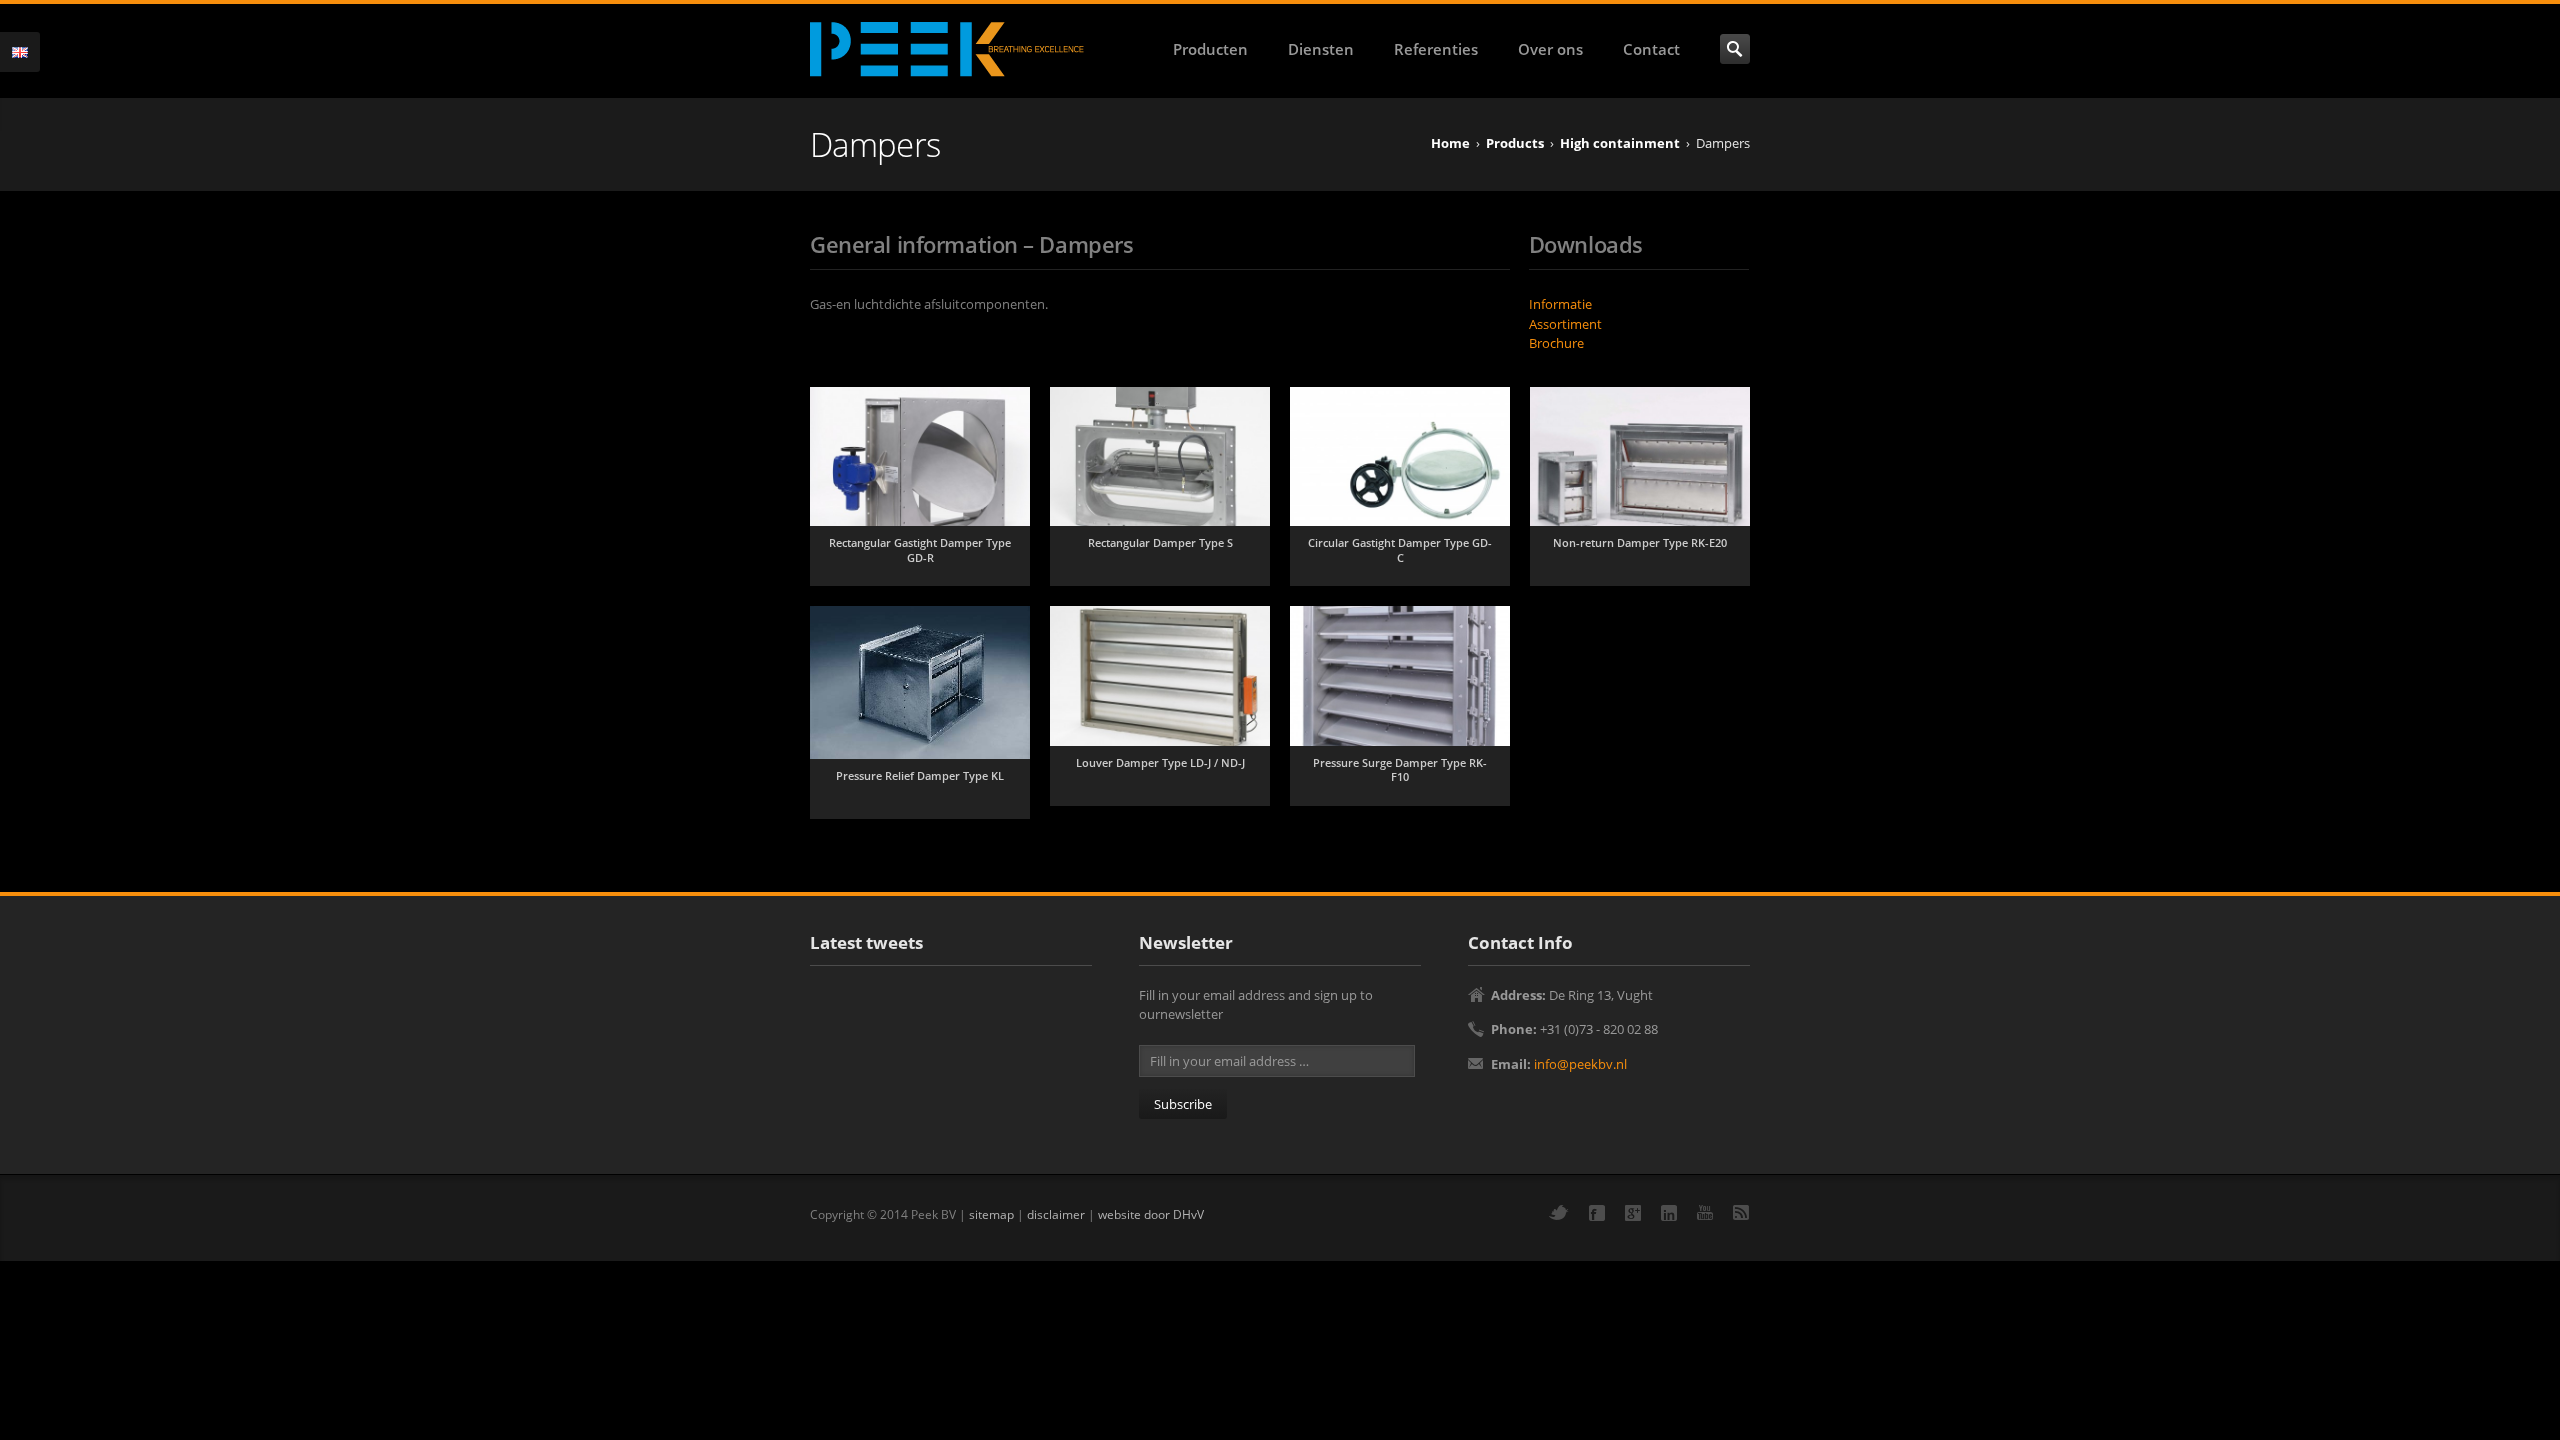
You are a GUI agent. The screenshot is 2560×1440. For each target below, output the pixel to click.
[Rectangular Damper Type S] (1160, 457)
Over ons (1550, 49)
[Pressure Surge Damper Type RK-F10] (1400, 676)
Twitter (1559, 1212)
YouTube (1705, 1212)
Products (1515, 143)
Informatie (1560, 304)
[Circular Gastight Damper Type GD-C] (1400, 457)
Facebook (1597, 1213)
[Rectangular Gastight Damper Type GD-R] (920, 457)
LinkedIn (1669, 1213)
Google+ (1633, 1213)
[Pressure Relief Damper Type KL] (920, 682)
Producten (1210, 49)
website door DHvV (1151, 1214)
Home (1450, 143)
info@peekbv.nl (1580, 1064)
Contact (1651, 49)
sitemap (991, 1214)
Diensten (1321, 49)
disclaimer (1056, 1214)
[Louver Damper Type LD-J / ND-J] (1160, 676)
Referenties (1436, 49)
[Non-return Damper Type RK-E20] (1640, 457)
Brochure (1556, 343)
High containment (1620, 143)
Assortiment (1565, 324)
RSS (1741, 1212)
